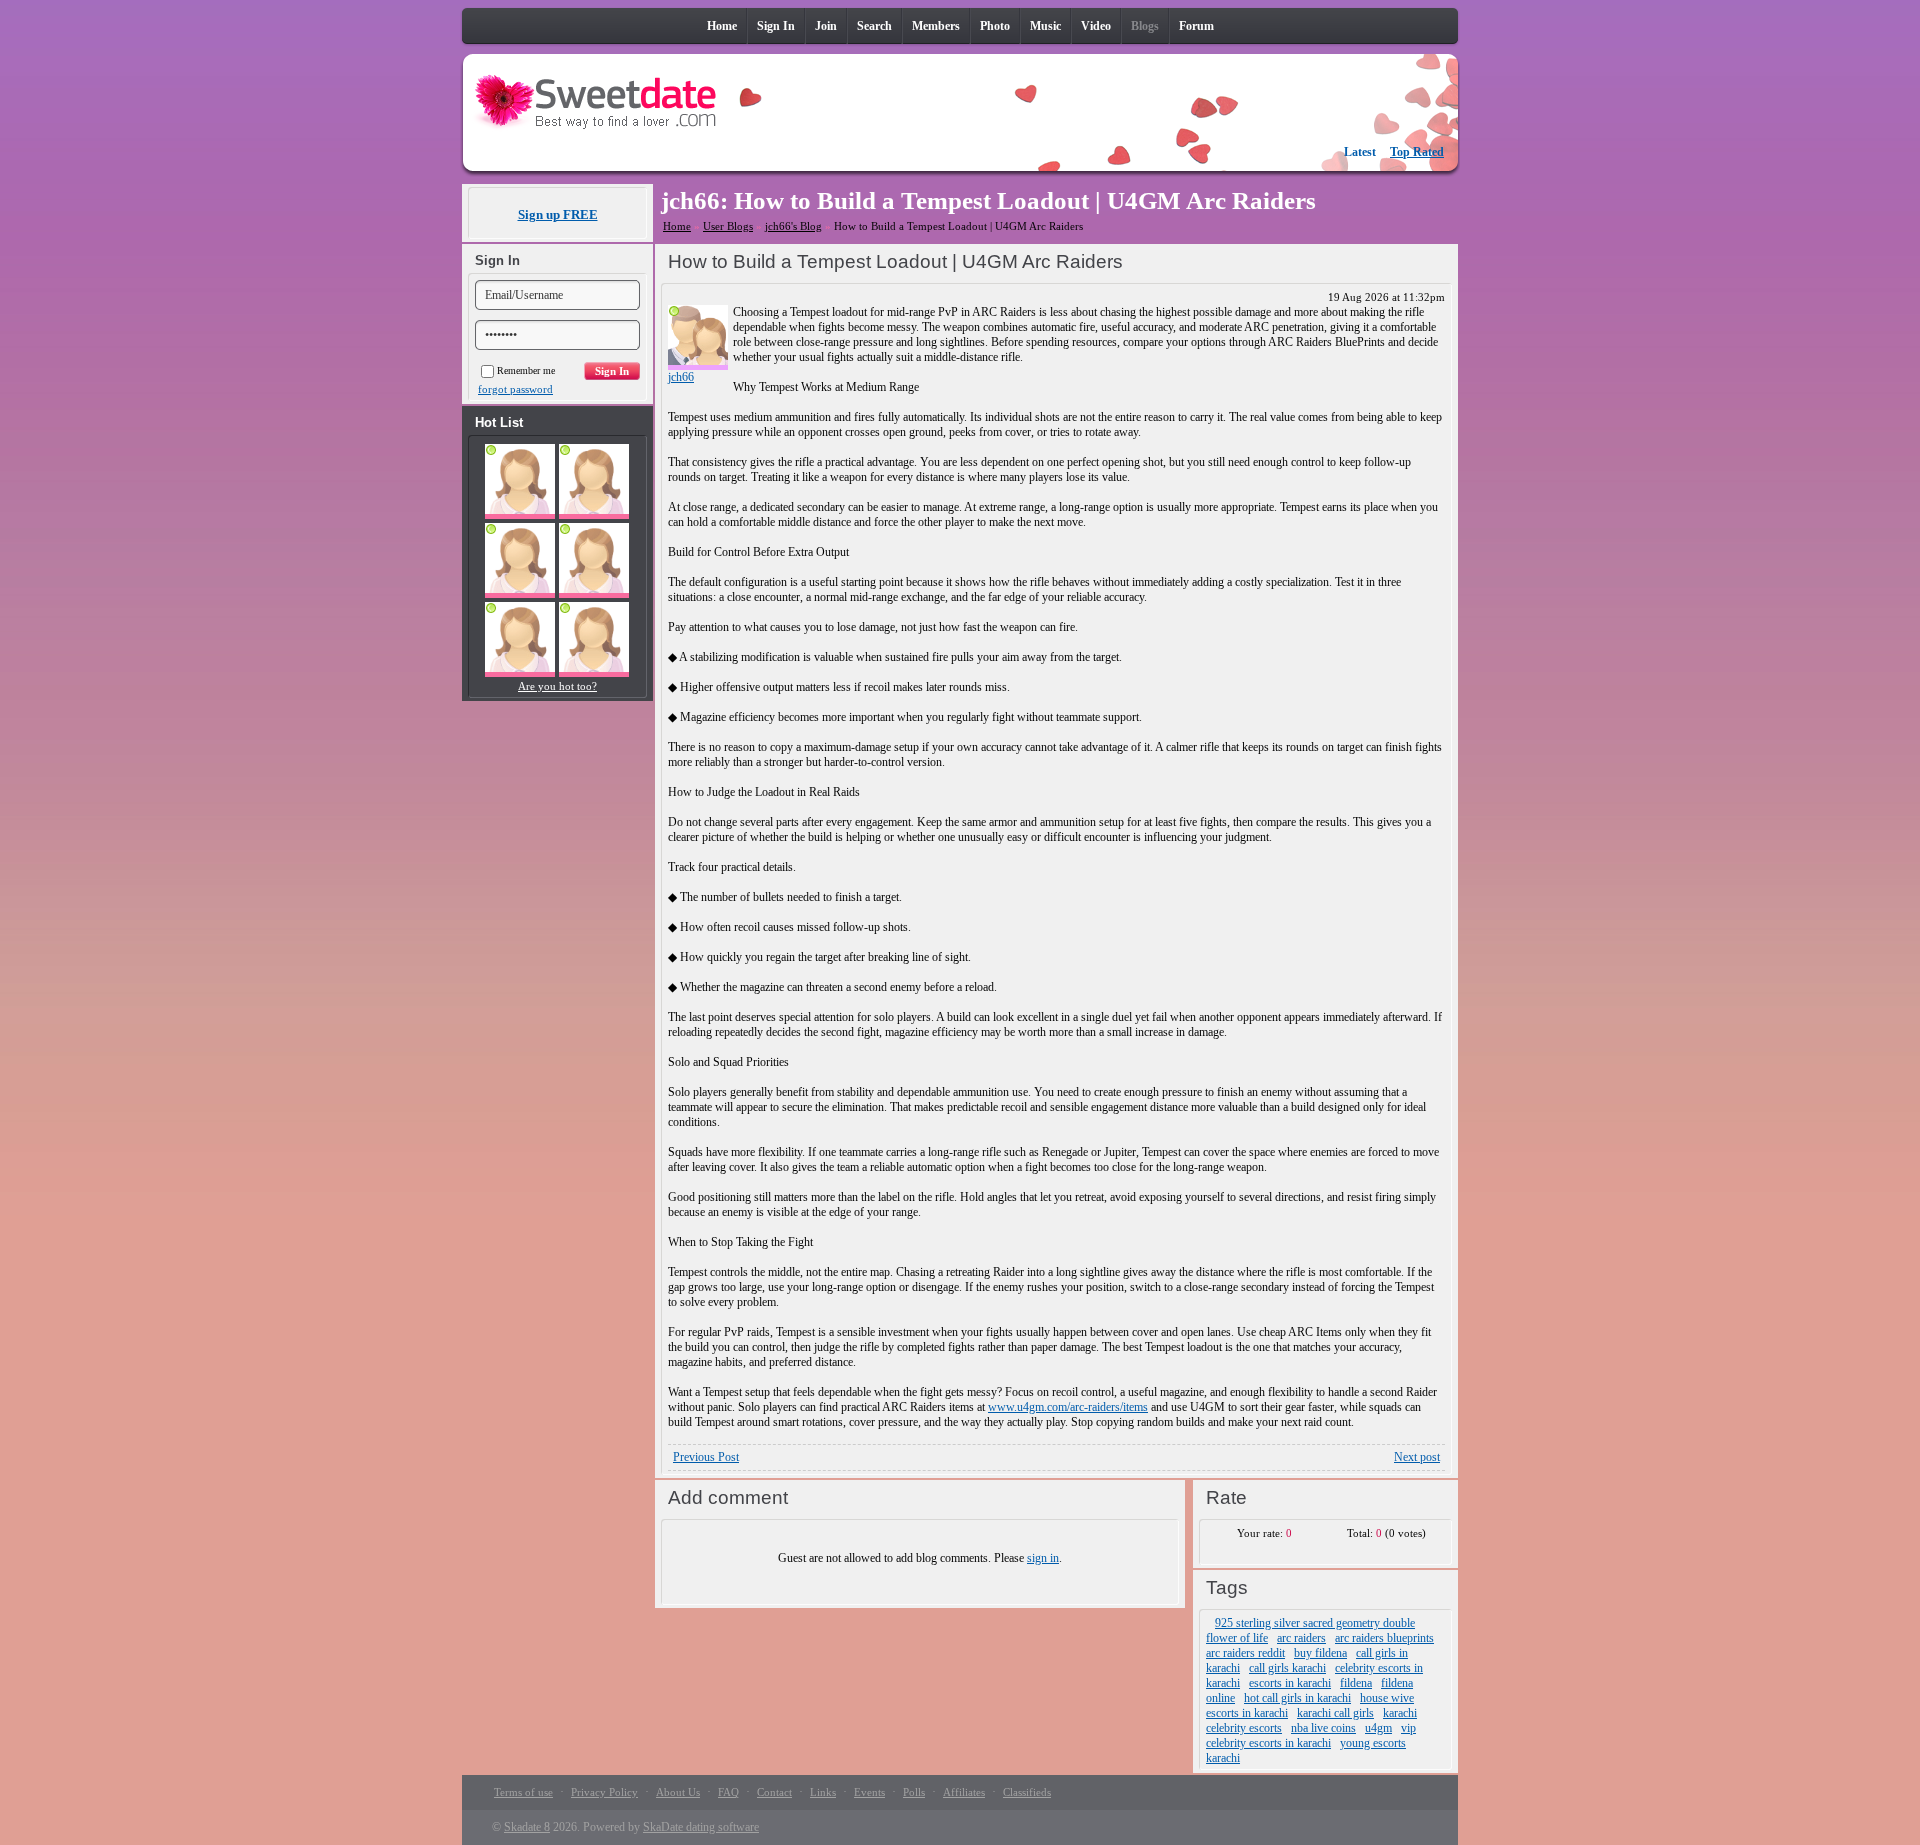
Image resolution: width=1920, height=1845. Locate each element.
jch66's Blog (793, 226)
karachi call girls (1335, 1713)
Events (869, 1792)
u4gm (1378, 1728)
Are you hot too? (557, 686)
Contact (774, 1792)
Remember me (526, 370)
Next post (1417, 1457)
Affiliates (964, 1792)
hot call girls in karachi (1297, 1698)
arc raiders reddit (1245, 1653)
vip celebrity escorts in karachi (1311, 1735)
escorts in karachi (1290, 1683)
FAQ (728, 1792)
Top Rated (1417, 152)
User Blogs (728, 226)
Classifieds (1027, 1792)
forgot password (515, 389)
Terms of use (523, 1792)
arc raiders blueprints (1384, 1638)
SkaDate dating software (701, 1827)
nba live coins (1323, 1728)
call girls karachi (1287, 1668)
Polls (914, 1792)
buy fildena (1320, 1653)
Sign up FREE (558, 214)
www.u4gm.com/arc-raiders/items (1068, 1407)
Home (677, 226)
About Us (678, 1792)
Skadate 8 (527, 1827)
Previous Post (706, 1457)
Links (823, 1792)
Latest (1360, 152)
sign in (1043, 1558)
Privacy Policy (604, 1792)
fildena (1356, 1683)
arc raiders (1301, 1638)
